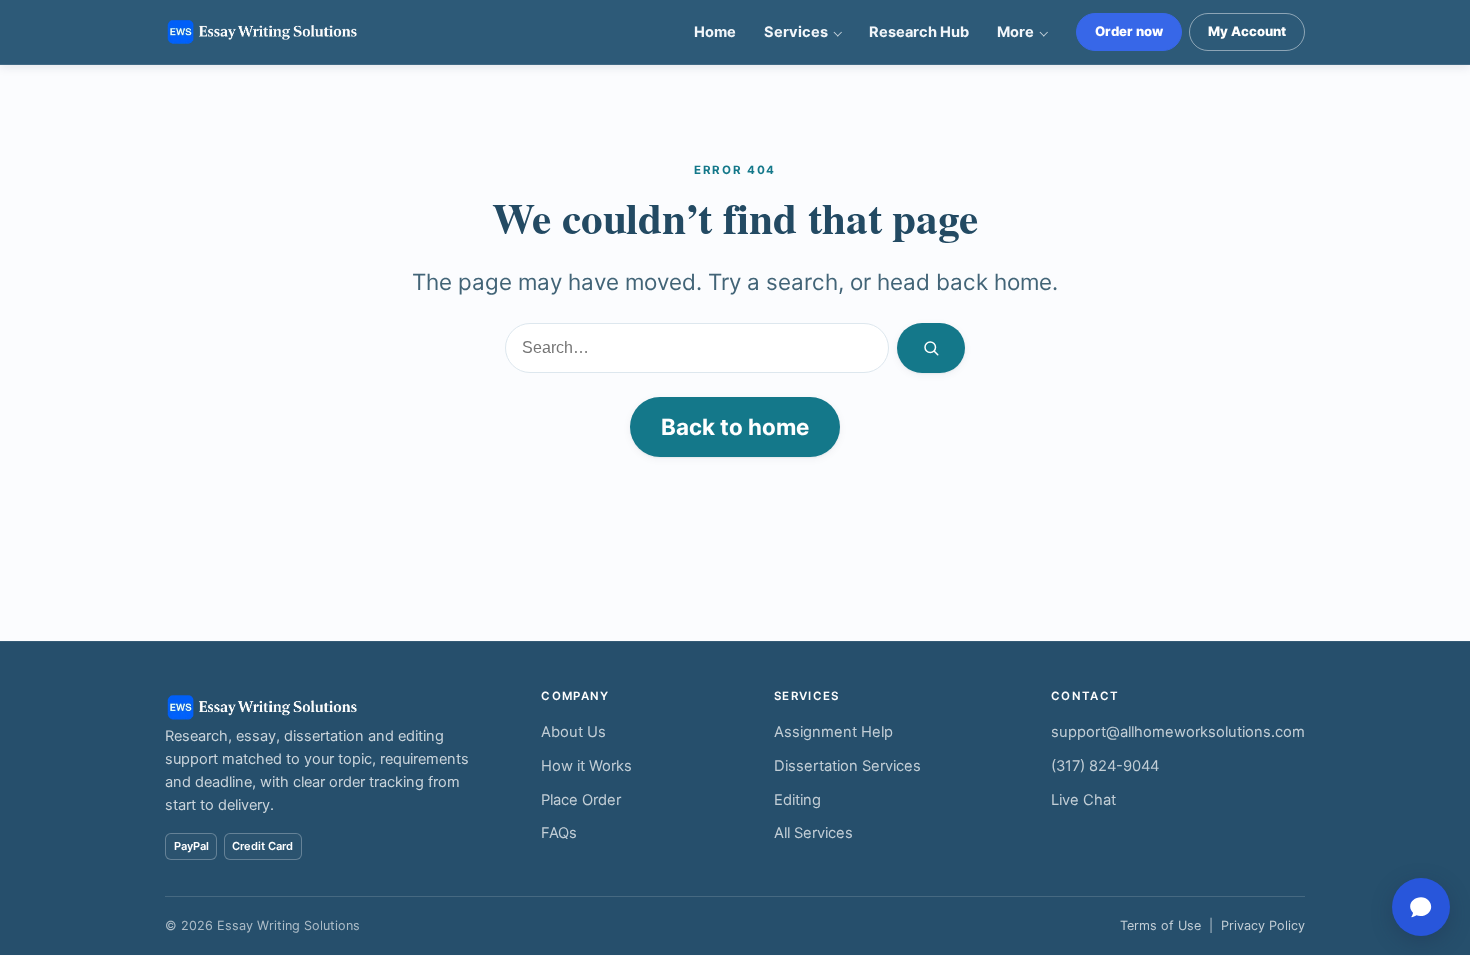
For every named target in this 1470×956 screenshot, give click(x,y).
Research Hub (919, 32)
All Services (813, 833)
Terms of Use (1160, 925)
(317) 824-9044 (1105, 766)
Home (715, 32)
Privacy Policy (1263, 925)
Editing (797, 800)
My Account (1247, 31)
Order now (1129, 31)
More (1015, 32)
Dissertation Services (847, 766)
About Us (573, 732)
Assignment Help (833, 732)
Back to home (735, 426)
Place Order (581, 800)
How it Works (586, 766)
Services (796, 32)
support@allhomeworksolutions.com (1178, 732)
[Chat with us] (1421, 907)
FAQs (559, 833)
